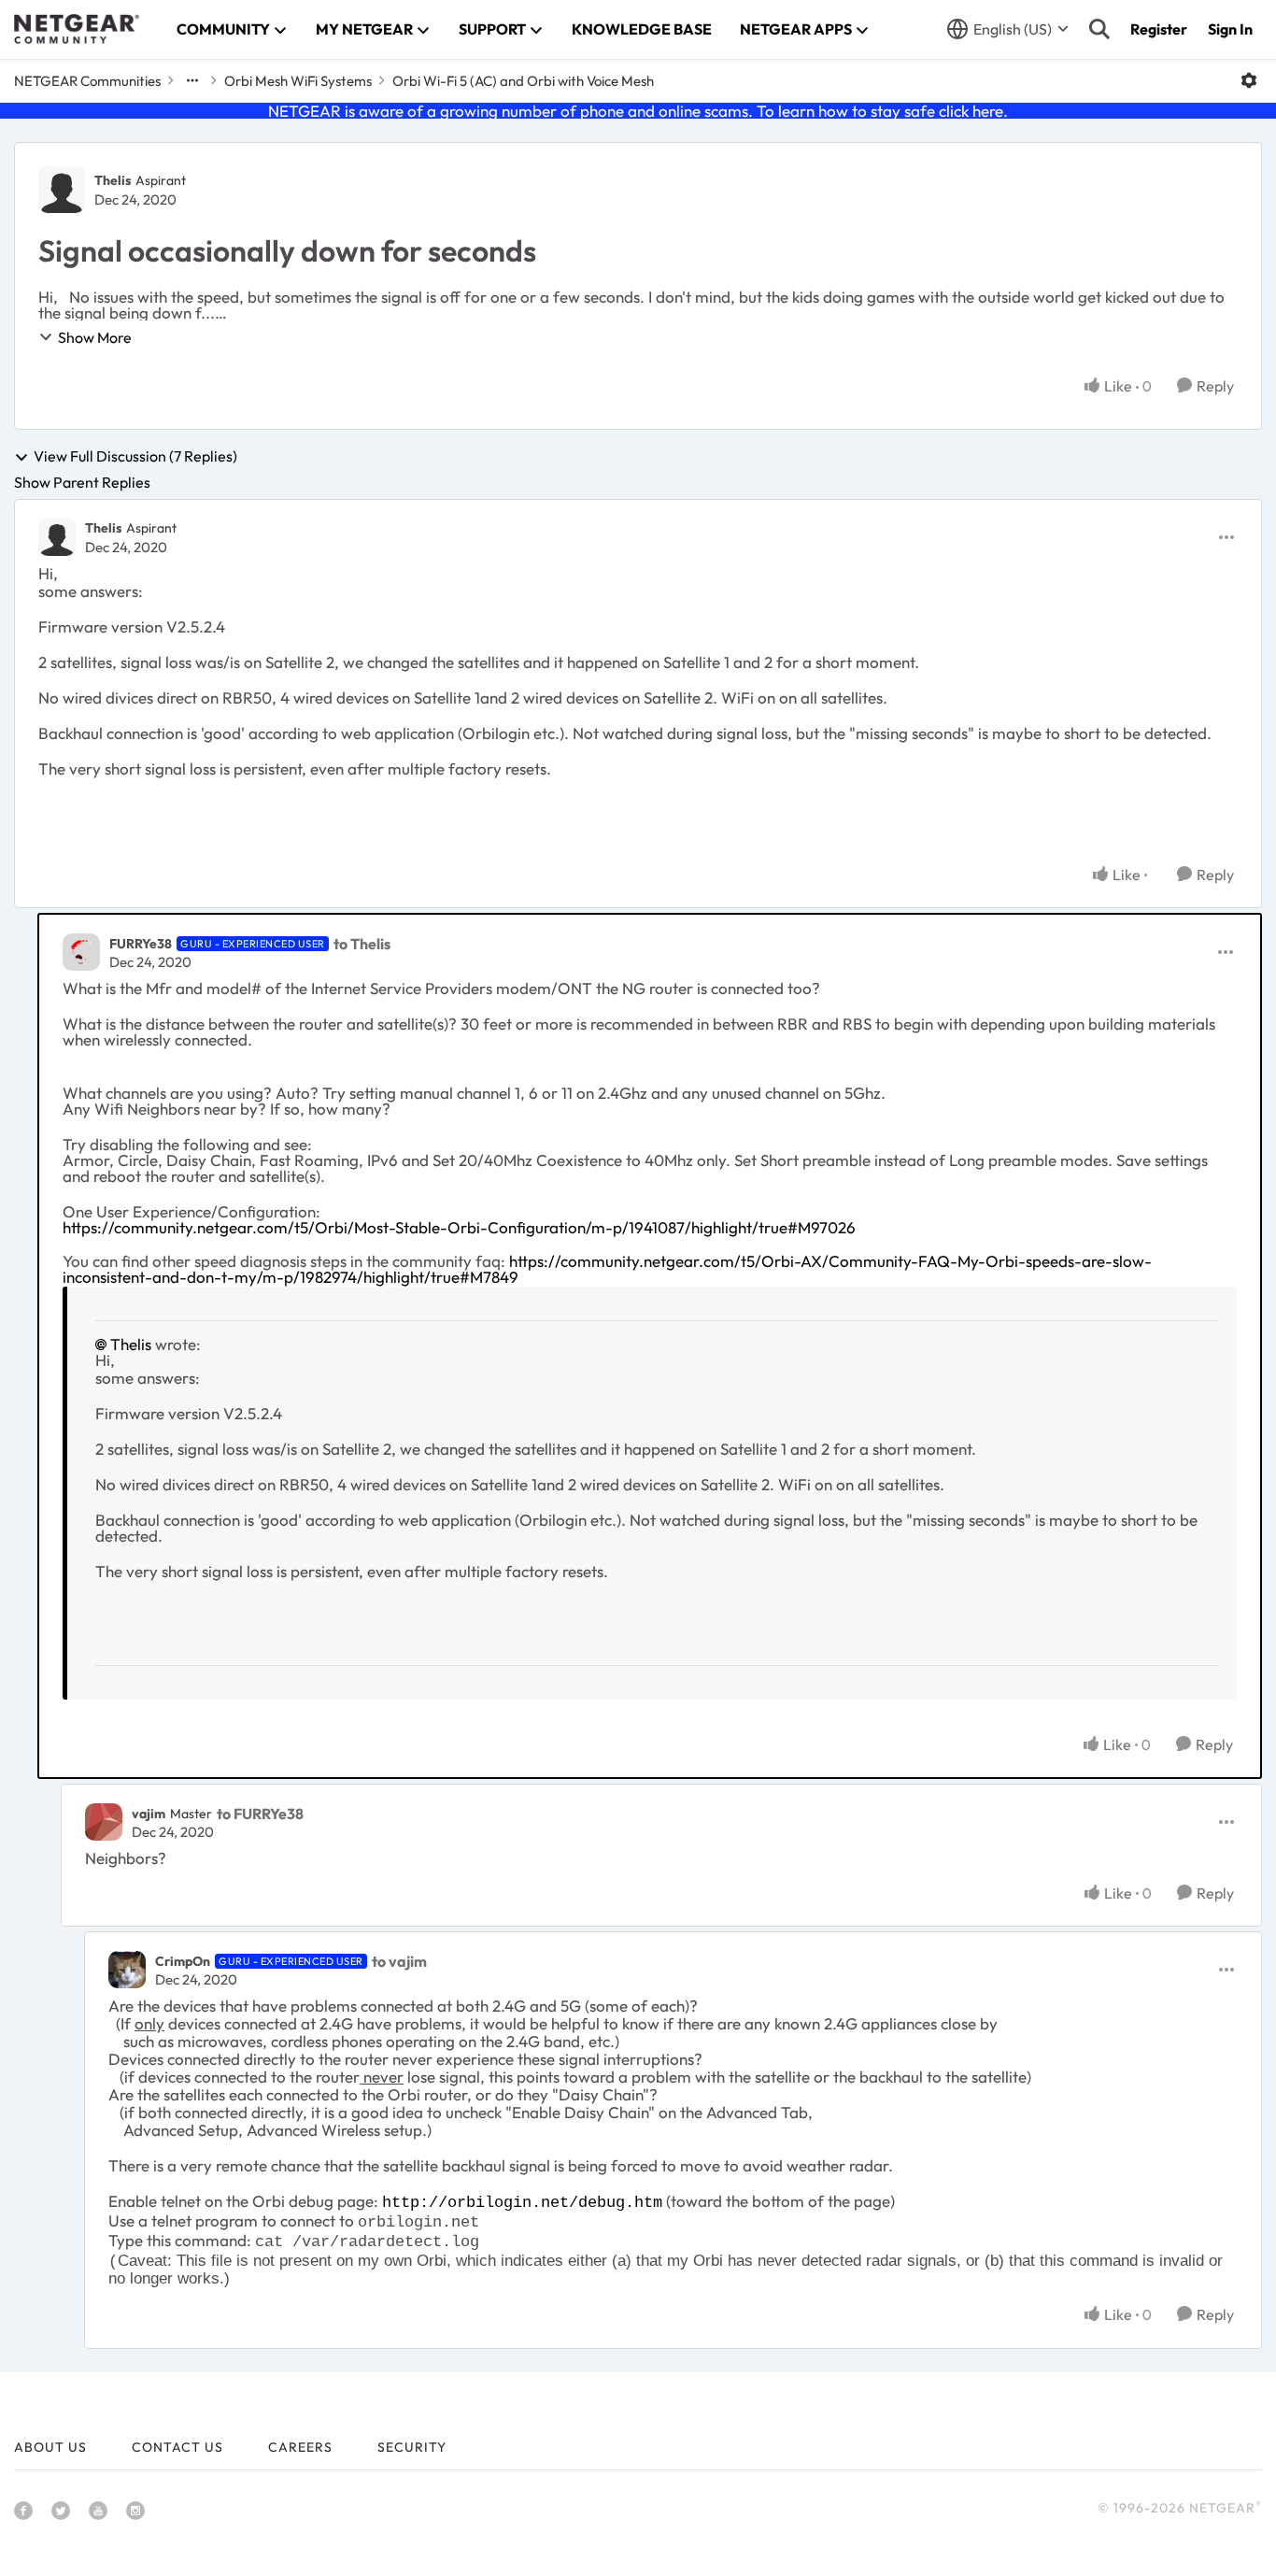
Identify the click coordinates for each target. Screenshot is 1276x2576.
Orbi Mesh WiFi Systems (298, 81)
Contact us (177, 2447)
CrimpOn (183, 1961)
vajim (149, 1814)
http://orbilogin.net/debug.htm (522, 2203)
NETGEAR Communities (87, 81)
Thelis (113, 180)
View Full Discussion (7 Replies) (135, 457)
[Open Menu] (1249, 80)
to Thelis (362, 944)
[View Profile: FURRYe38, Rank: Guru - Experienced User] (81, 952)
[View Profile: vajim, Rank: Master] (104, 1822)
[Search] (1099, 29)
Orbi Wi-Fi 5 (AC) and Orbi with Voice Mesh (523, 81)
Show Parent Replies (82, 482)
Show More (95, 337)
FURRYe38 (141, 944)
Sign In (1230, 29)
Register (1159, 29)
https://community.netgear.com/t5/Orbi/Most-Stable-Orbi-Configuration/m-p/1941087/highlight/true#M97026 (459, 1227)
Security (412, 2447)
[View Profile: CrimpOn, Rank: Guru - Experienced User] (127, 1970)
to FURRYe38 (260, 1814)
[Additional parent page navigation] (192, 80)
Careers (300, 2447)
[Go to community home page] (77, 29)
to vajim (399, 1961)
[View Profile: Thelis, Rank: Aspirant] (62, 190)
